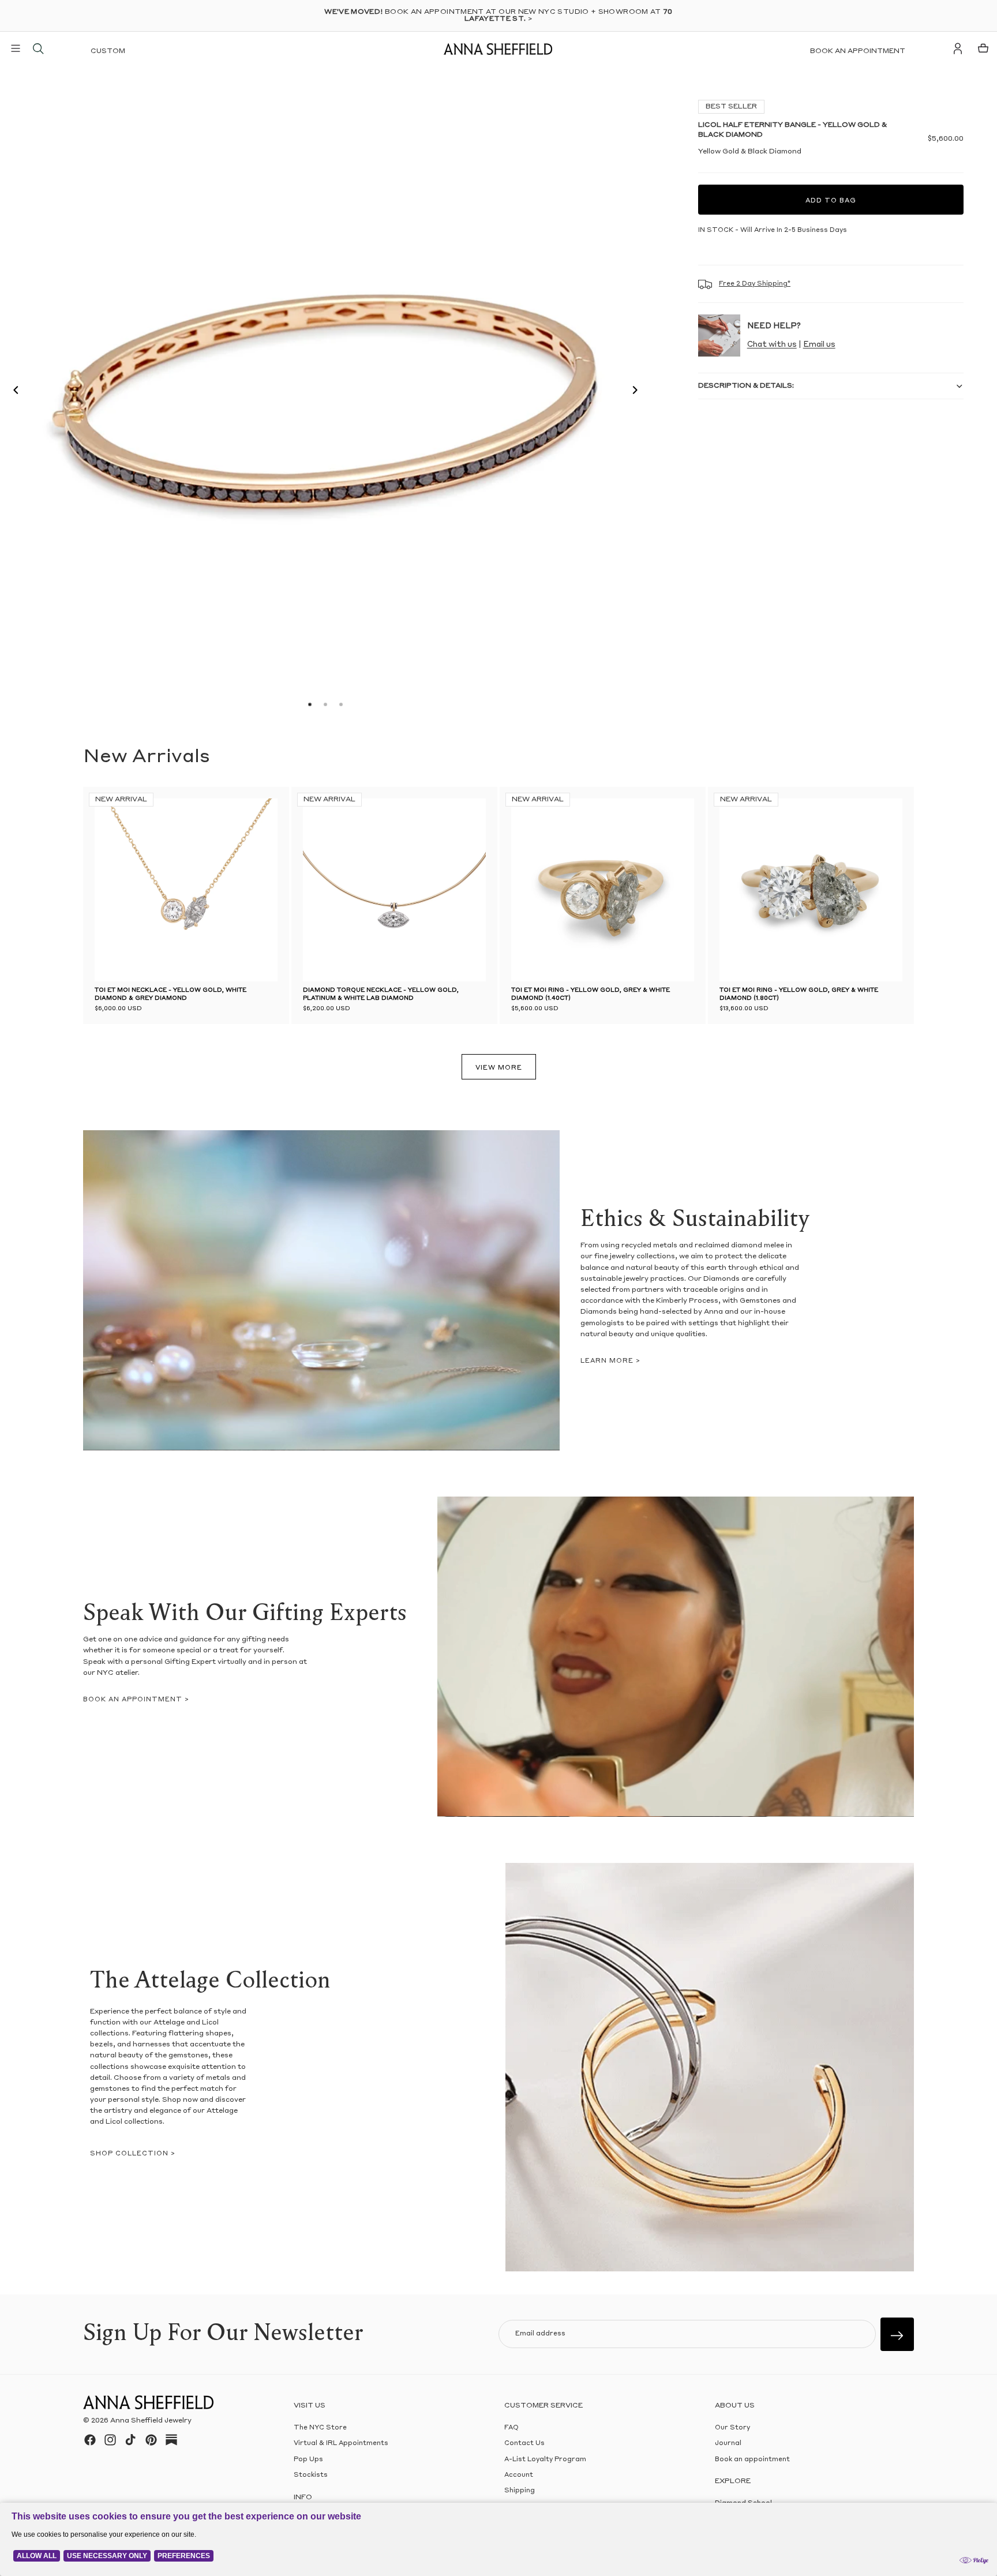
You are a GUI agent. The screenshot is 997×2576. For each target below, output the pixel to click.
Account (519, 2475)
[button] (13, 392)
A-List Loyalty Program (545, 2459)
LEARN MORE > (610, 1361)
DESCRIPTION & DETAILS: (746, 386)
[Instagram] (110, 2440)
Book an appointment (858, 51)
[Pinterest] (151, 2440)
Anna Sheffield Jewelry (151, 2421)
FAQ (511, 2428)
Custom (108, 51)
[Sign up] (897, 2334)
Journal (728, 2444)
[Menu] (16, 48)
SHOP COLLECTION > (133, 2154)
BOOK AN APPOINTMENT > (136, 1700)
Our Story (732, 2428)
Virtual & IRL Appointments (341, 2444)
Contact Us (524, 2444)
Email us (819, 345)
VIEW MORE (499, 1068)
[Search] (38, 48)
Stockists (311, 2475)
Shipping (520, 2491)
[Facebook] (90, 2440)
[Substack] (171, 2440)
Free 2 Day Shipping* (755, 284)
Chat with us (772, 345)
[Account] (958, 48)
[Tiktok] (130, 2440)
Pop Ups (308, 2459)
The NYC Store (320, 2428)
